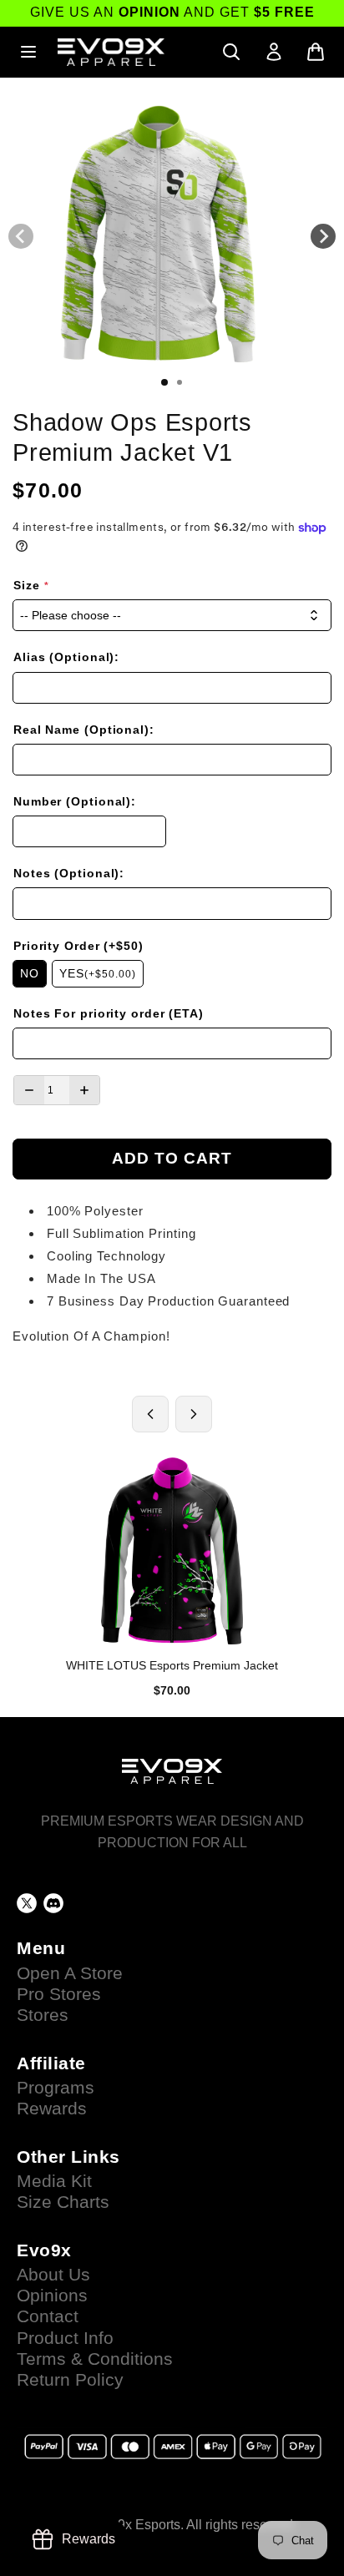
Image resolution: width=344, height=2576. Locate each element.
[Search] (231, 52)
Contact (48, 2316)
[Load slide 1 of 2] (164, 382)
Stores (43, 2015)
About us (53, 2275)
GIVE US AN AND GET (172, 12)
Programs (56, 2088)
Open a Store (70, 1973)
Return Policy (70, 2380)
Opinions (52, 2296)
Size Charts (63, 2202)
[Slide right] (323, 236)
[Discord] (53, 1903)
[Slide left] (21, 236)
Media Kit (54, 2181)
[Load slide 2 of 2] (180, 382)
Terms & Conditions (95, 2359)
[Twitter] (27, 1903)
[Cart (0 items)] (316, 52)
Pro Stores (59, 1994)
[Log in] (274, 52)
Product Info (65, 2338)
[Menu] (28, 52)
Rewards (52, 2109)
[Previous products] (150, 1414)
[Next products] (194, 1414)
